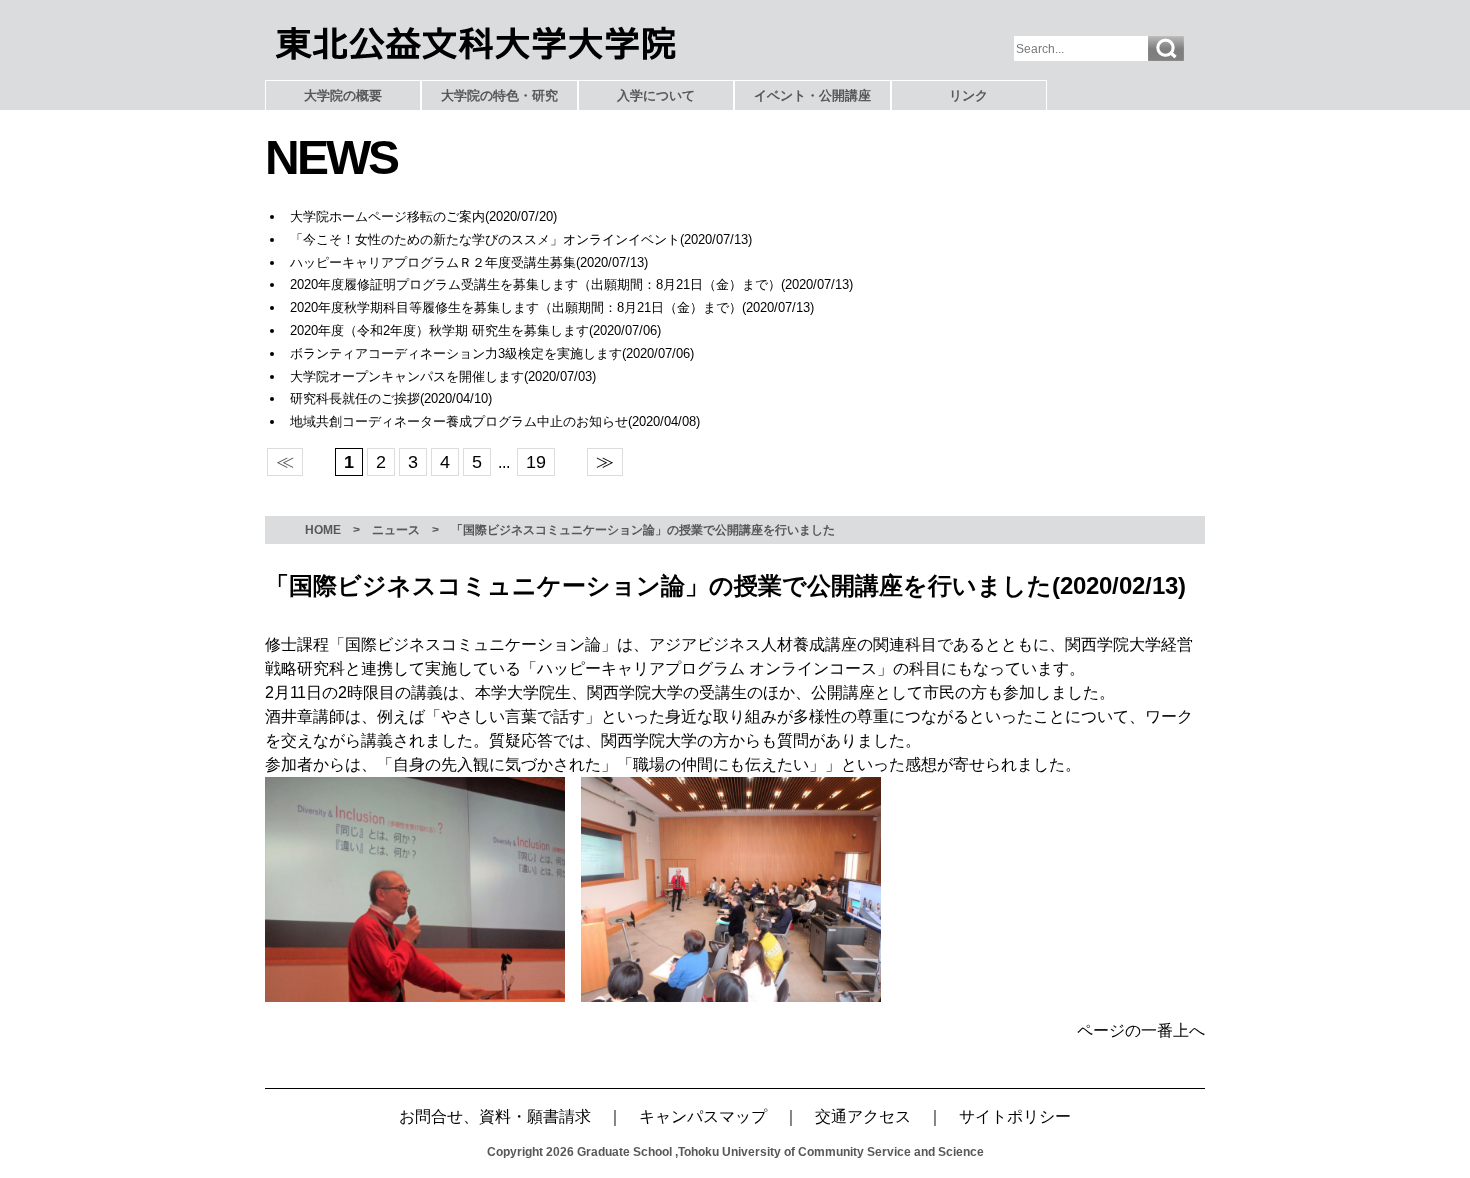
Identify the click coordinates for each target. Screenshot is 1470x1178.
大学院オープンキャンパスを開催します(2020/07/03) (443, 376)
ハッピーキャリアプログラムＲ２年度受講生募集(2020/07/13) (469, 262)
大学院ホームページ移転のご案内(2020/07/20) (423, 216)
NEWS (331, 157)
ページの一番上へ (1141, 1030)
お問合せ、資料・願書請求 (495, 1116)
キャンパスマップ (703, 1116)
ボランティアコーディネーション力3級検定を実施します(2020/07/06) (492, 353)
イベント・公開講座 (812, 95)
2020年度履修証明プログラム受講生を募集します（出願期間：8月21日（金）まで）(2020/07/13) (571, 284)
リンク (968, 95)
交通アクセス (863, 1116)
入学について (656, 95)
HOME (323, 530)
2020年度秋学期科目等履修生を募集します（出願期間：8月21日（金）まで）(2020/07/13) (552, 307)
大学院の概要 (343, 95)
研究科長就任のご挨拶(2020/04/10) (391, 398)
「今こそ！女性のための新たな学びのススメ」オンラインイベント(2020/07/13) (521, 239)
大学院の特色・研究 (499, 95)
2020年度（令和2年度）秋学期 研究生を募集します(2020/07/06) (475, 330)
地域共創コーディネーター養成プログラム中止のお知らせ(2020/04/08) (495, 421)
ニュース (396, 530)
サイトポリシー (1015, 1116)
